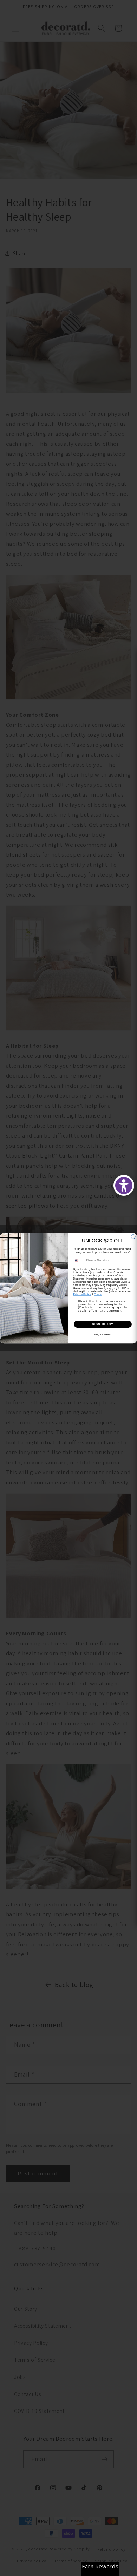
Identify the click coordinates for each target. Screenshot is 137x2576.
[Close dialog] (133, 1236)
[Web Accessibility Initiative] (124, 1185)
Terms (98, 1294)
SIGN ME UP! (103, 1324)
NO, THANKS (103, 1334)
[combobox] (79, 1260)
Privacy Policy (82, 1294)
